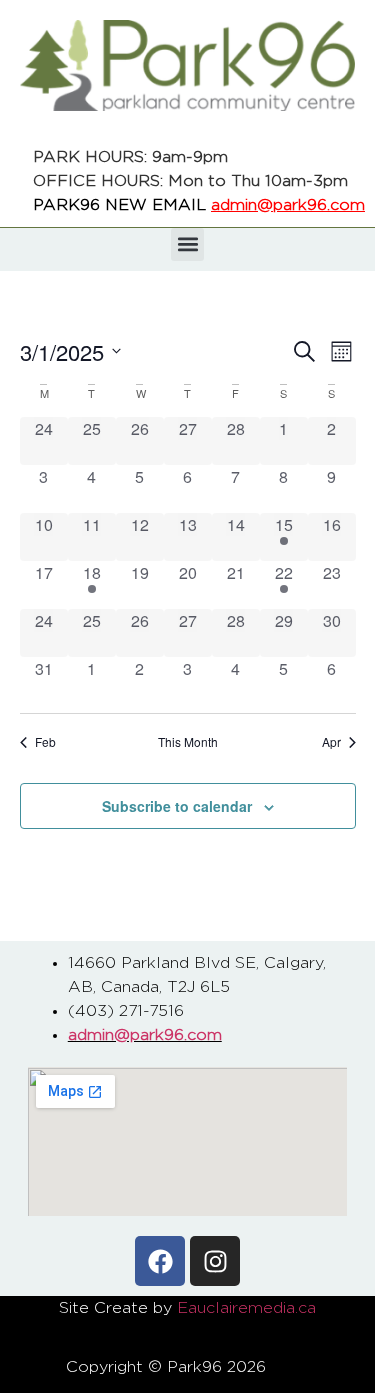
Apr (331, 742)
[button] (187, 244)
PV (297, 1367)
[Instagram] (215, 1261)
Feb (45, 742)
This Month (188, 742)
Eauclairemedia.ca (246, 1308)
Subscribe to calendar (177, 806)
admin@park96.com (288, 205)
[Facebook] (160, 1261)
